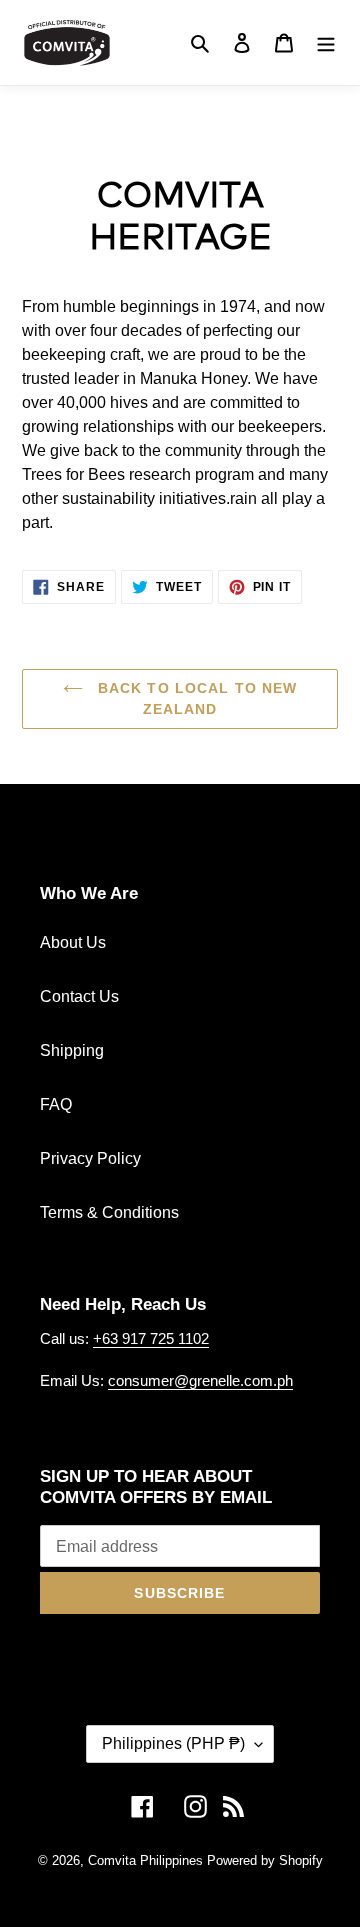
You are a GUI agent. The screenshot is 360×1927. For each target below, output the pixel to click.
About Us (73, 942)
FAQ (56, 1104)
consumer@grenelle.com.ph (200, 1380)
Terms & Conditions (109, 1212)
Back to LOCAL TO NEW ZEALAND (195, 698)
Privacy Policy (90, 1158)
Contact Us (79, 996)
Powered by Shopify (265, 1860)
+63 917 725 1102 (151, 1338)
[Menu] (326, 42)
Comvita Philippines (145, 1860)
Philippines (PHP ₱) (173, 1743)
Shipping (72, 1050)
